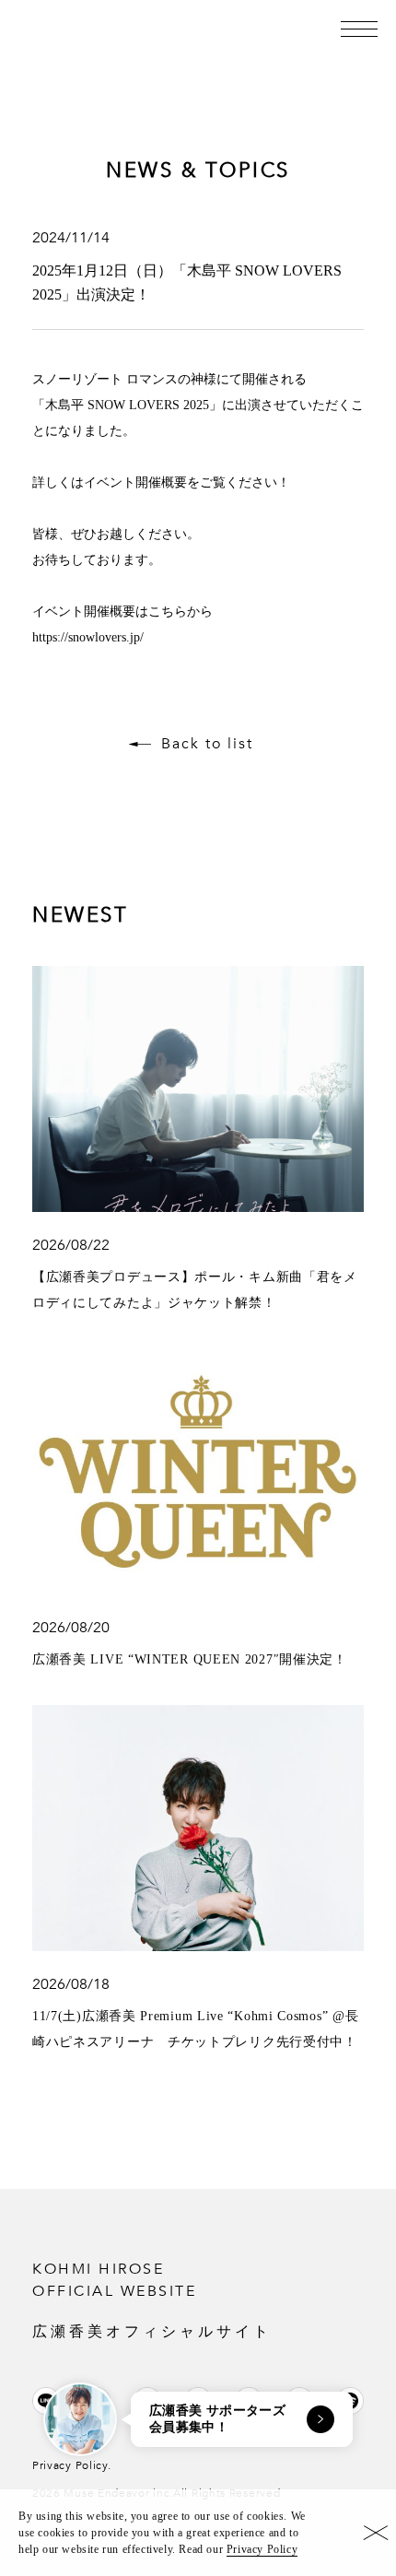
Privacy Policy (262, 2549)
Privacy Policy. (72, 2465)
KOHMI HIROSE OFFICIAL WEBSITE (152, 2299)
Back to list (207, 744)
